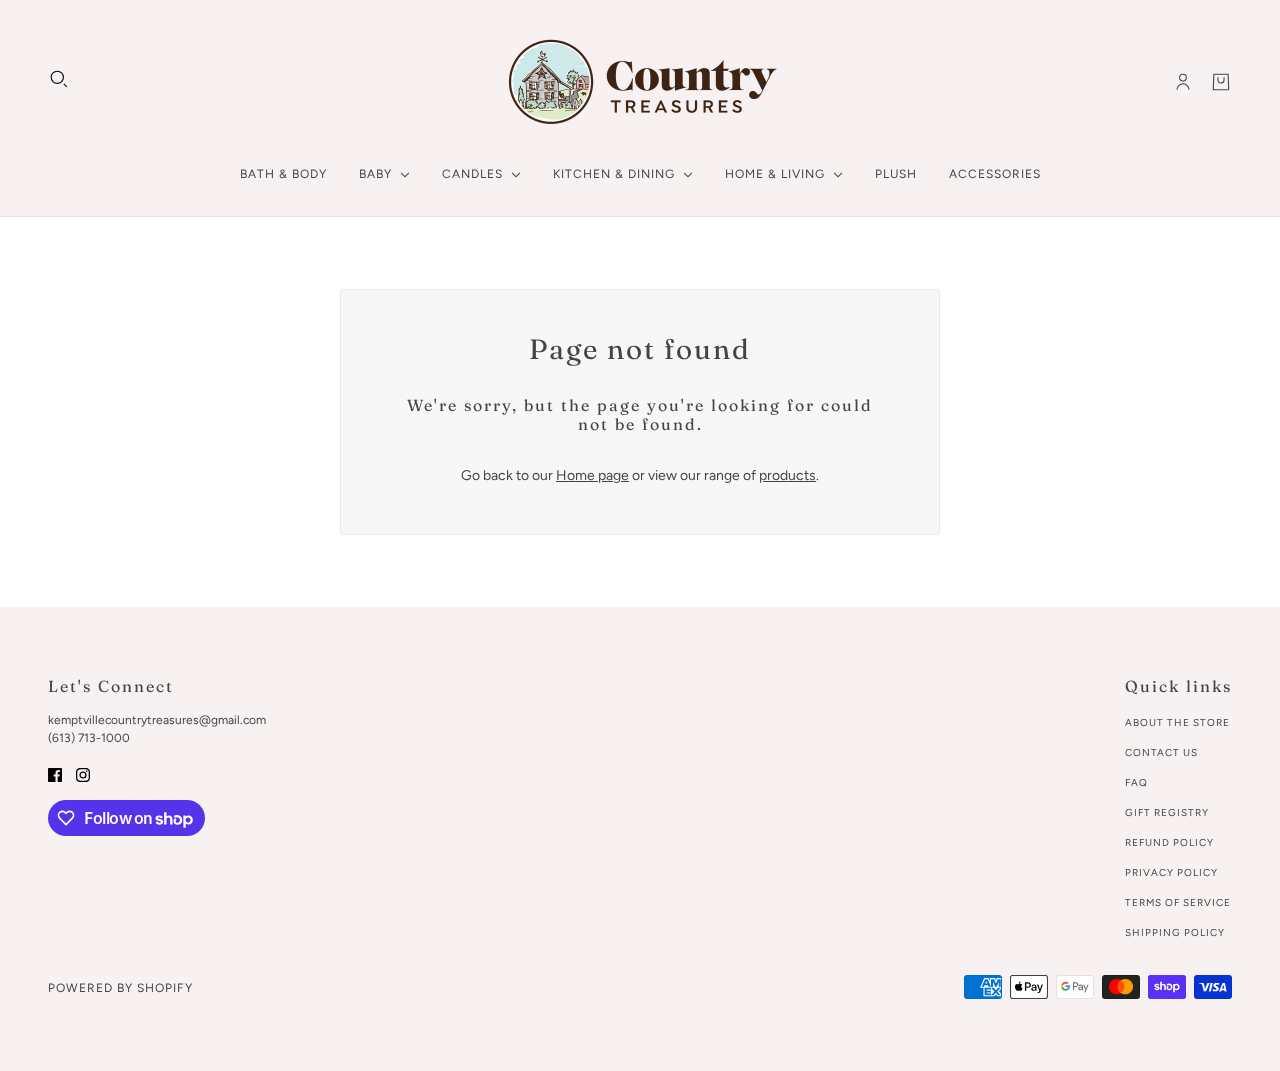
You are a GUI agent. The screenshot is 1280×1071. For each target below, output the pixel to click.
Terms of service (1178, 902)
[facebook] (55, 773)
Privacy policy (1171, 872)
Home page (592, 475)
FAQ (1136, 782)
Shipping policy (1175, 932)
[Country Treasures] (640, 82)
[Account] (1183, 82)
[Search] (59, 79)
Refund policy (1169, 842)
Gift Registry (1167, 812)
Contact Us (1161, 752)
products (787, 475)
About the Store (1177, 722)
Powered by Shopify (120, 988)
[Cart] (1221, 82)
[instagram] (83, 773)
